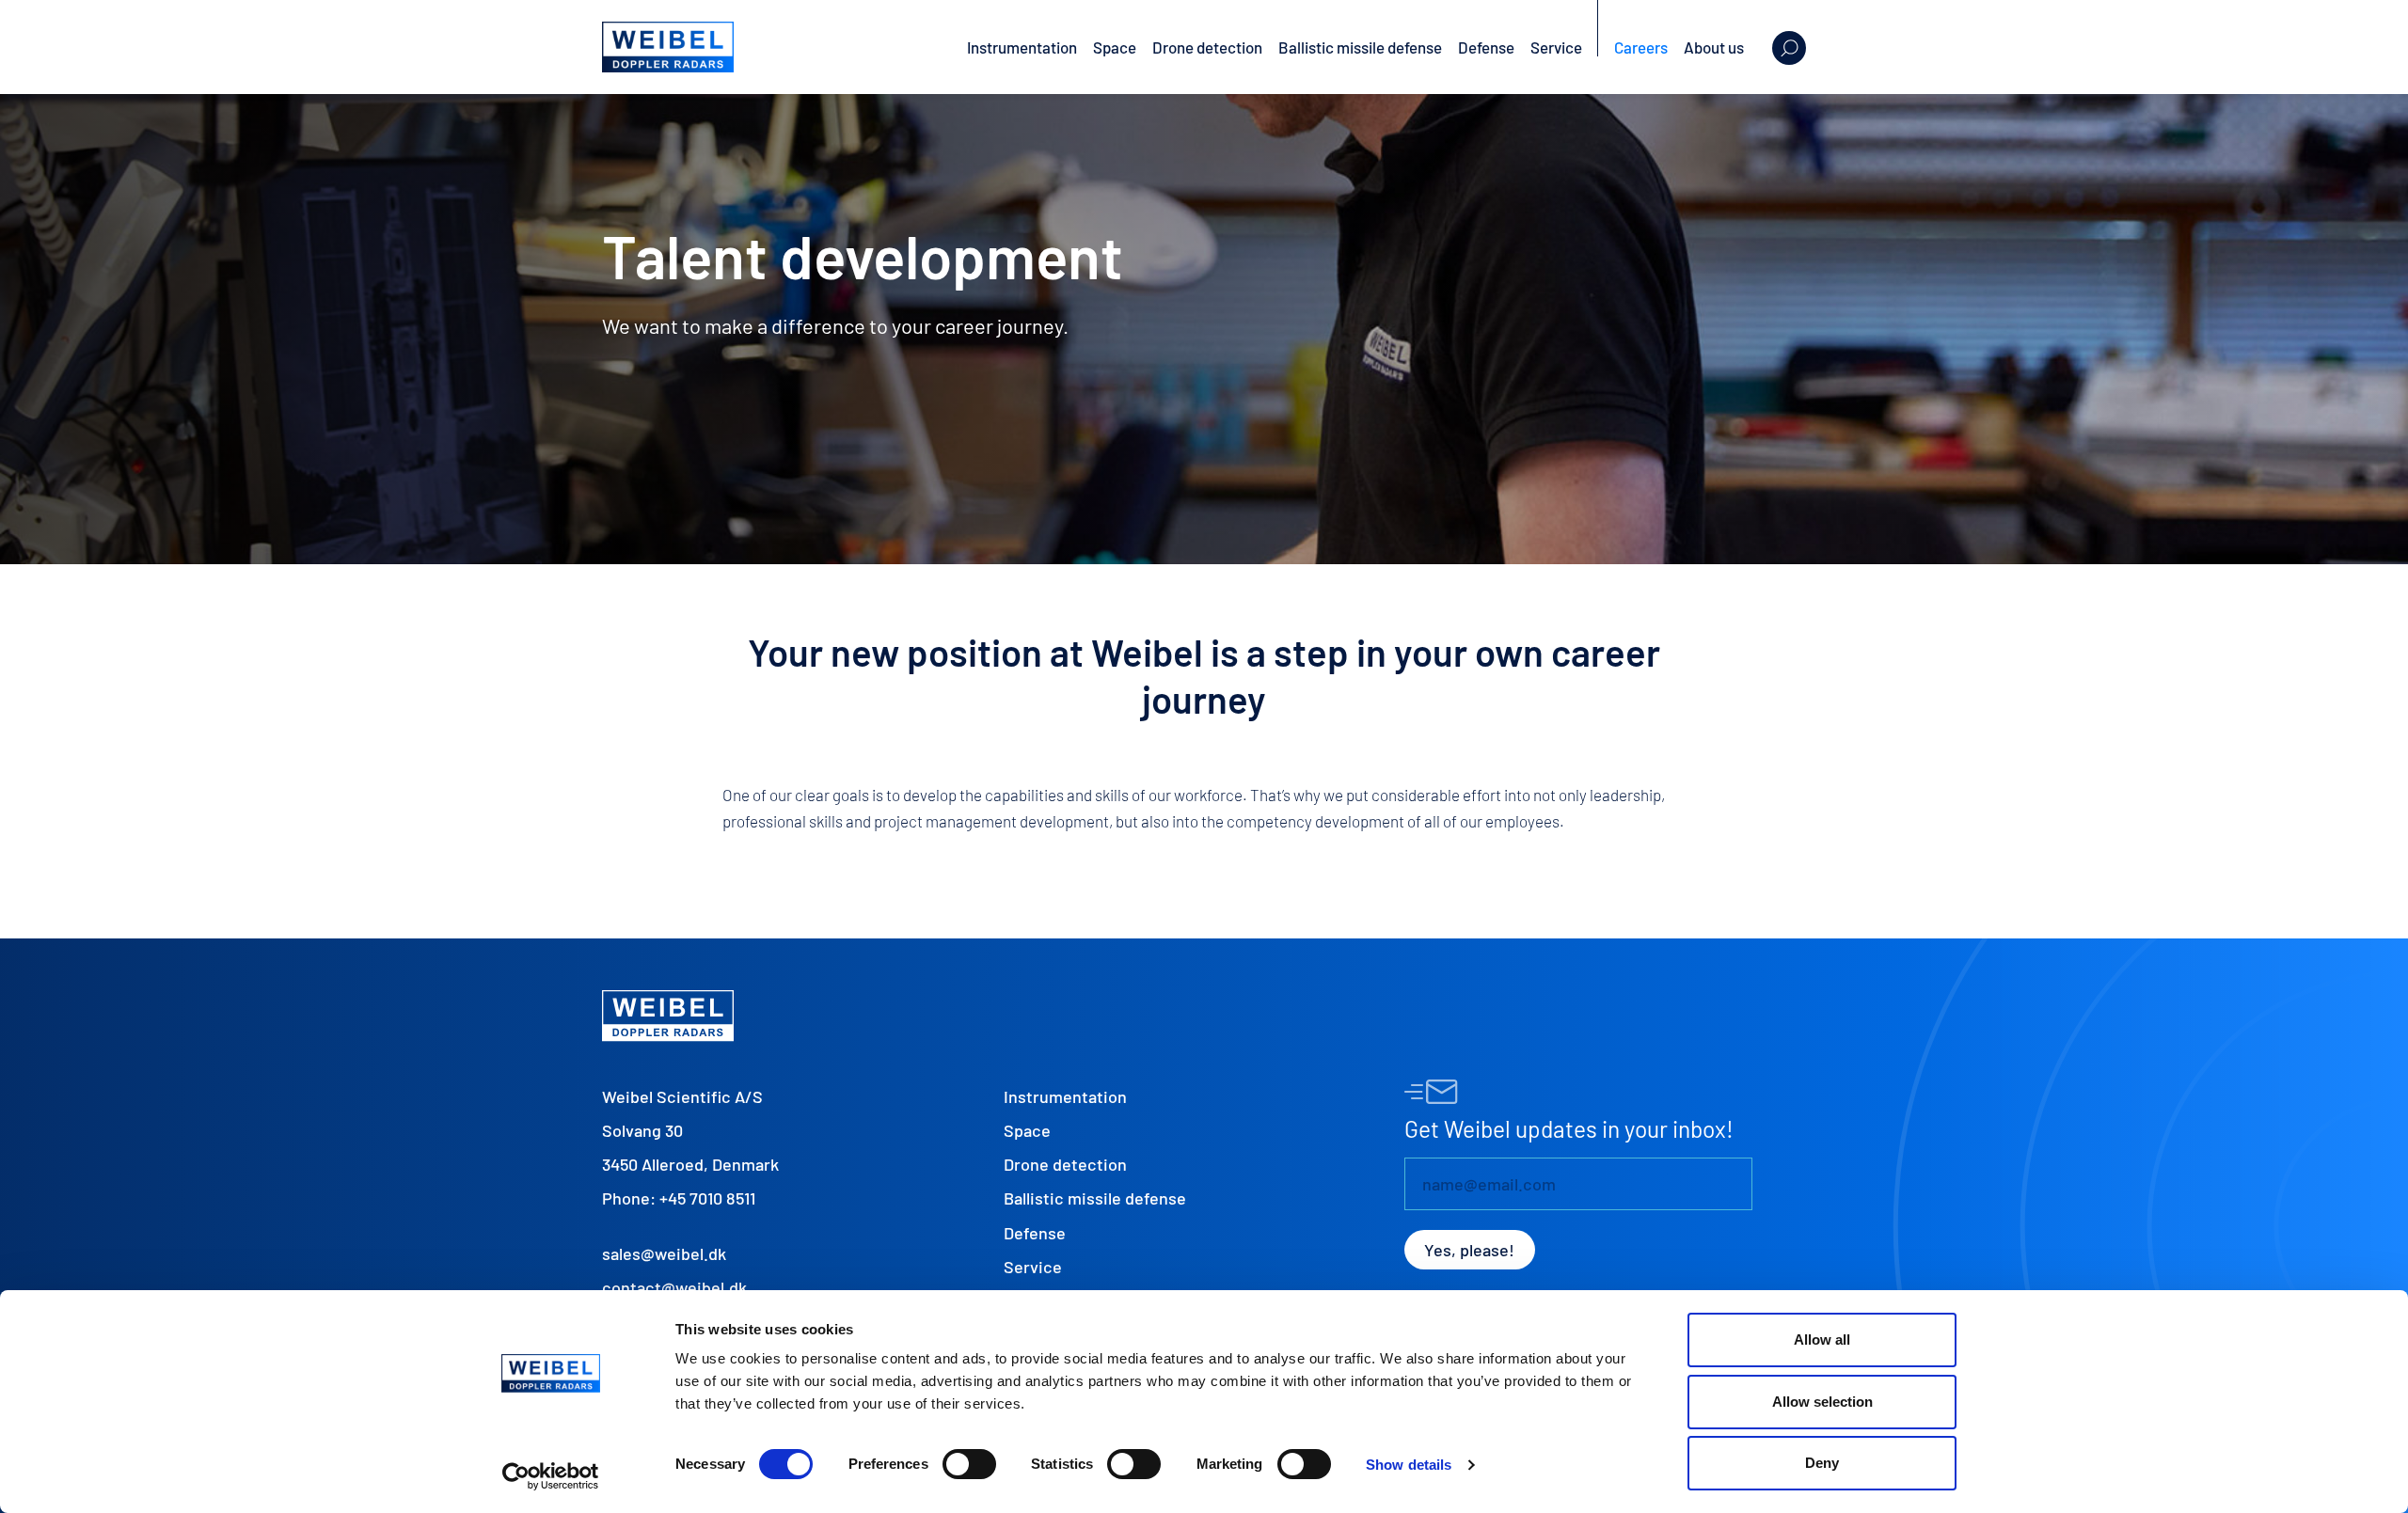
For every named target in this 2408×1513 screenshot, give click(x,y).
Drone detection (1207, 47)
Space (1115, 47)
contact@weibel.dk (674, 1287)
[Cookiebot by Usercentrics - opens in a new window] (551, 1476)
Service (1556, 47)
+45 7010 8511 (707, 1198)
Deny (1822, 1463)
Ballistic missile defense (1360, 47)
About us (1714, 47)
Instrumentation (1022, 47)
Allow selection (1822, 1402)
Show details (1409, 1465)
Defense (1486, 47)
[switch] (969, 1464)
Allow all (1822, 1340)
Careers (1641, 47)
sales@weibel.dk (664, 1253)
